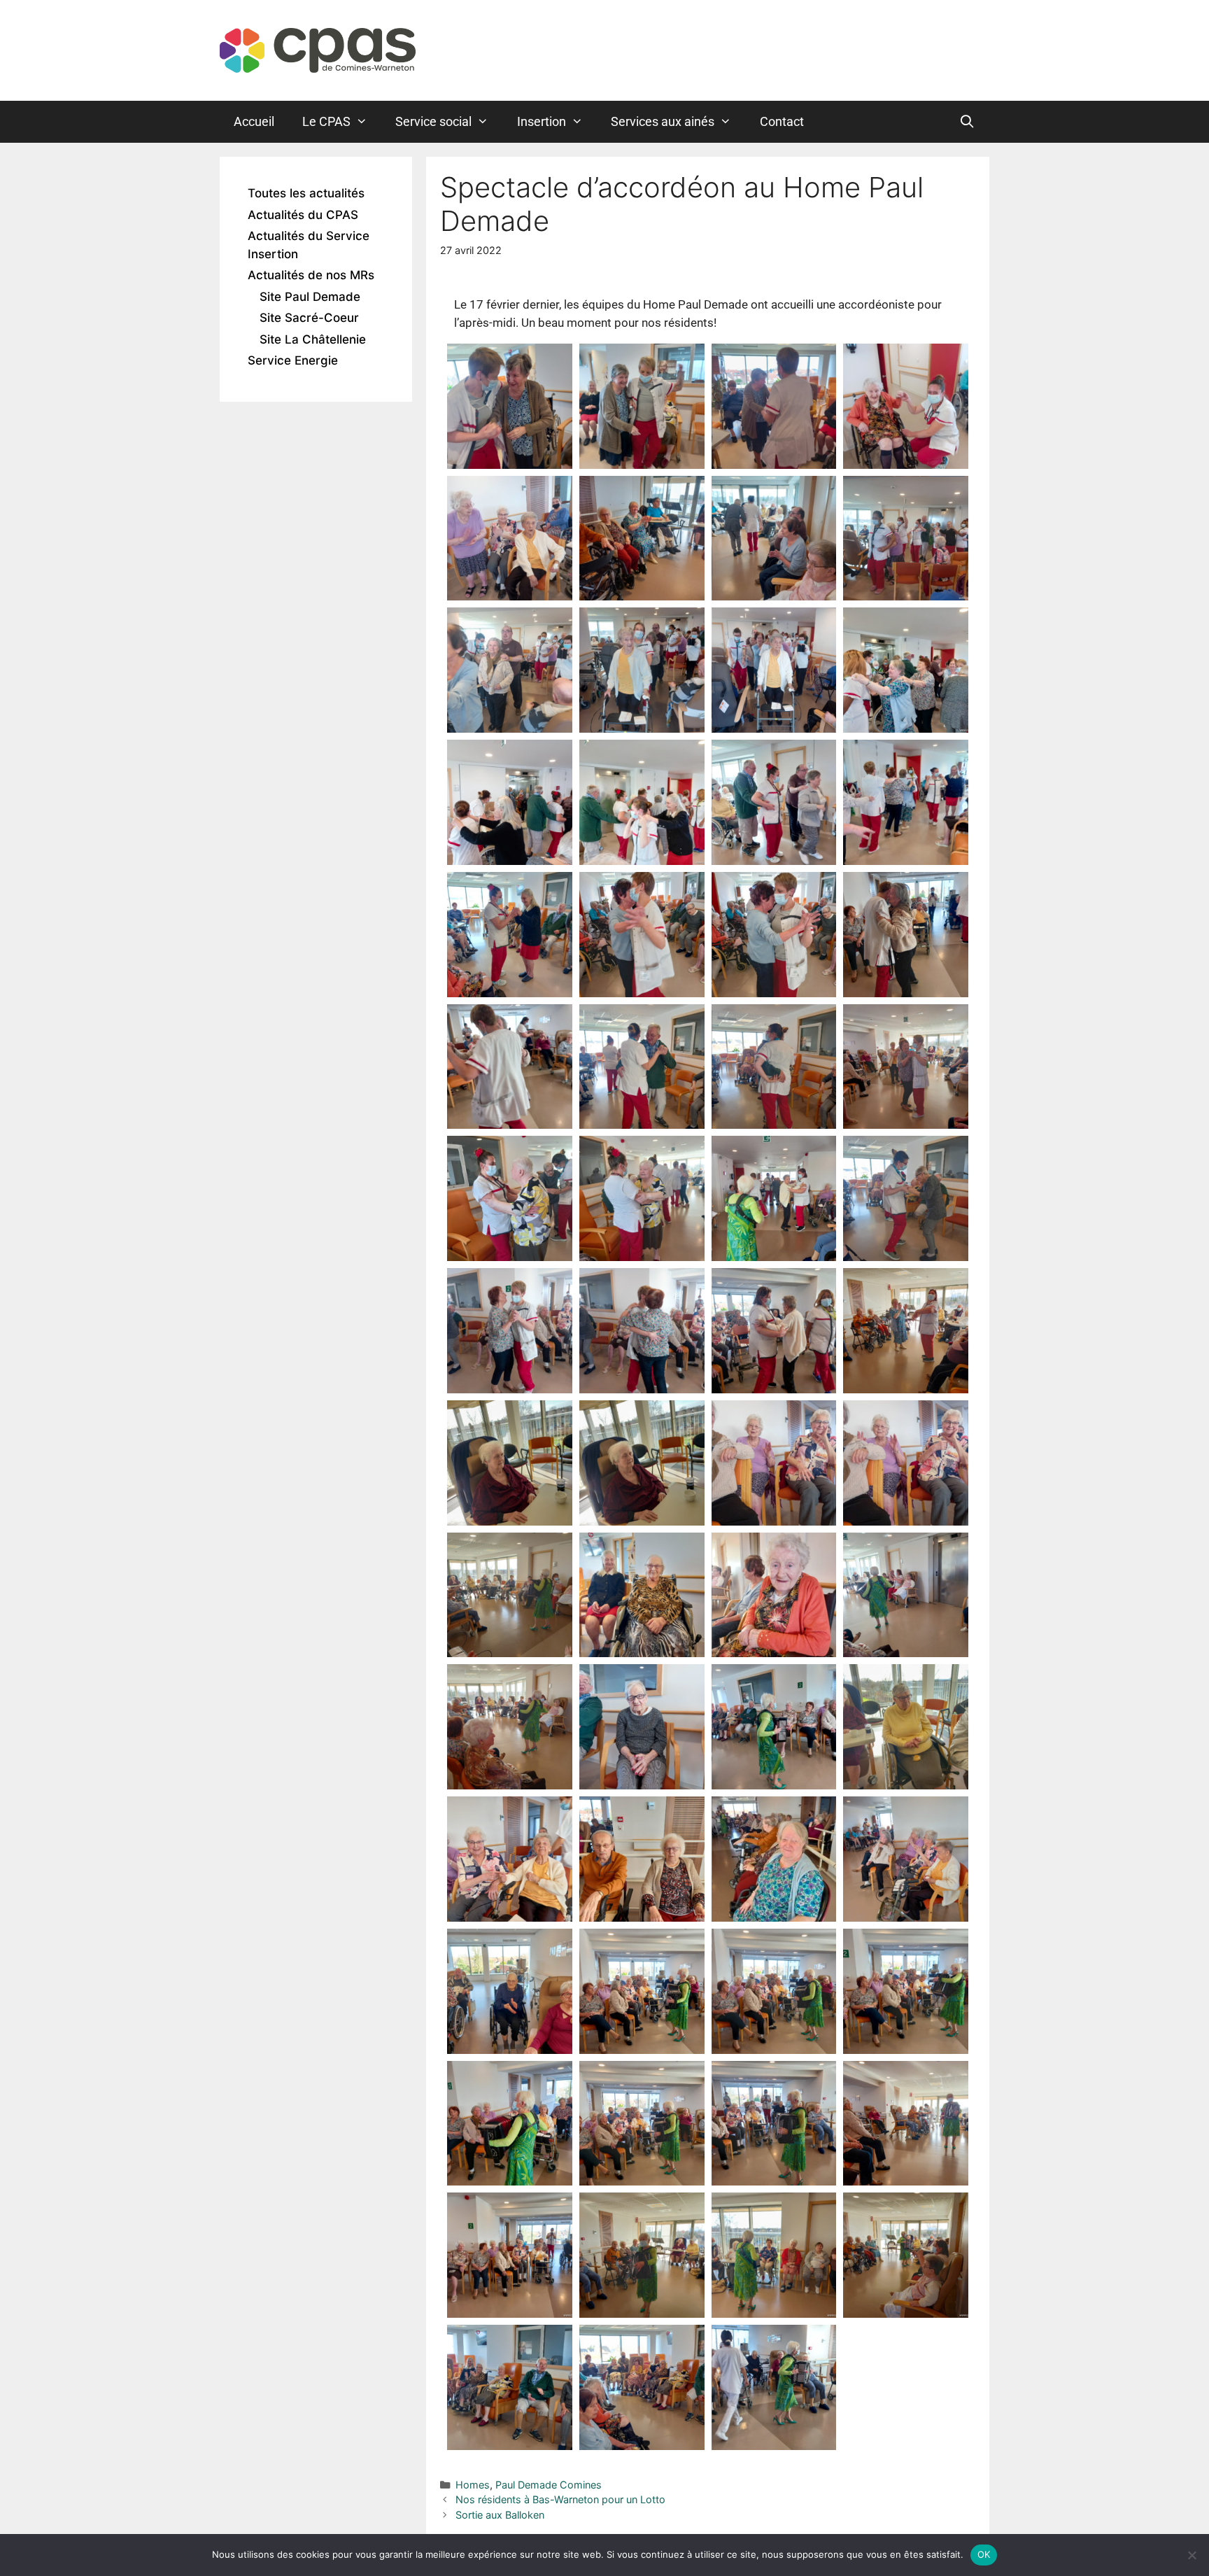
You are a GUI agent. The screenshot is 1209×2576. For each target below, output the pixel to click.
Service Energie (293, 360)
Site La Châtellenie (313, 339)
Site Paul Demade (310, 297)
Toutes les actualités (306, 193)
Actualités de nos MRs (311, 275)
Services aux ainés (663, 121)
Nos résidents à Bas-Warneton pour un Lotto (560, 2499)
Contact (782, 121)
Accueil (254, 121)
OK (984, 2554)
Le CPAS (326, 121)
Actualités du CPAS (303, 215)
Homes (473, 2485)
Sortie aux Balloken (500, 2515)
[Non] (1192, 2555)
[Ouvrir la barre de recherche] (967, 122)
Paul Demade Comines (549, 2485)
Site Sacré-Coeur (309, 318)
